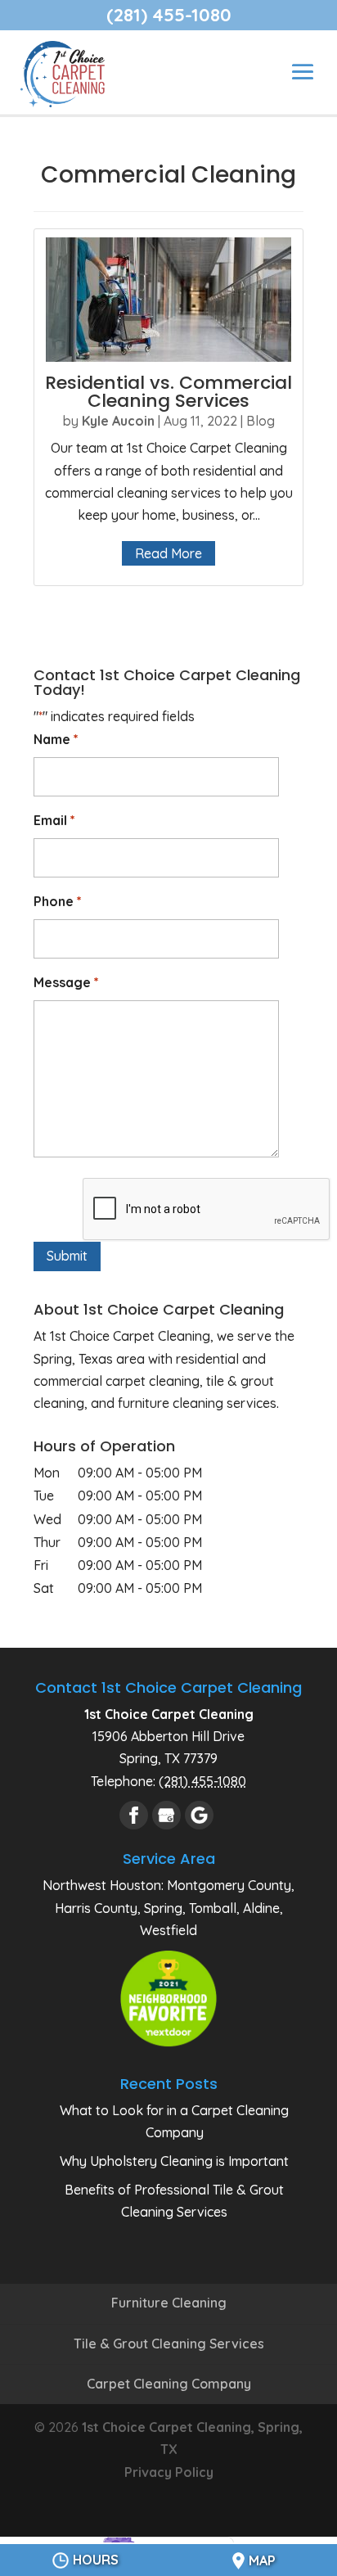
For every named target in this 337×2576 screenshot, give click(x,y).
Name (56, 739)
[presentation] (207, 1210)
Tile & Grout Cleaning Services (169, 2344)
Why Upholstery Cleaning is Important (174, 2161)
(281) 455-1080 (169, 15)
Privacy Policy (169, 2472)
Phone (58, 901)
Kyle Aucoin (118, 421)
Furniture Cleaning (169, 2303)
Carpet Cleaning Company (169, 2384)
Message (66, 982)
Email (54, 820)
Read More (168, 553)
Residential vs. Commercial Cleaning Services (168, 392)
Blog (261, 421)
